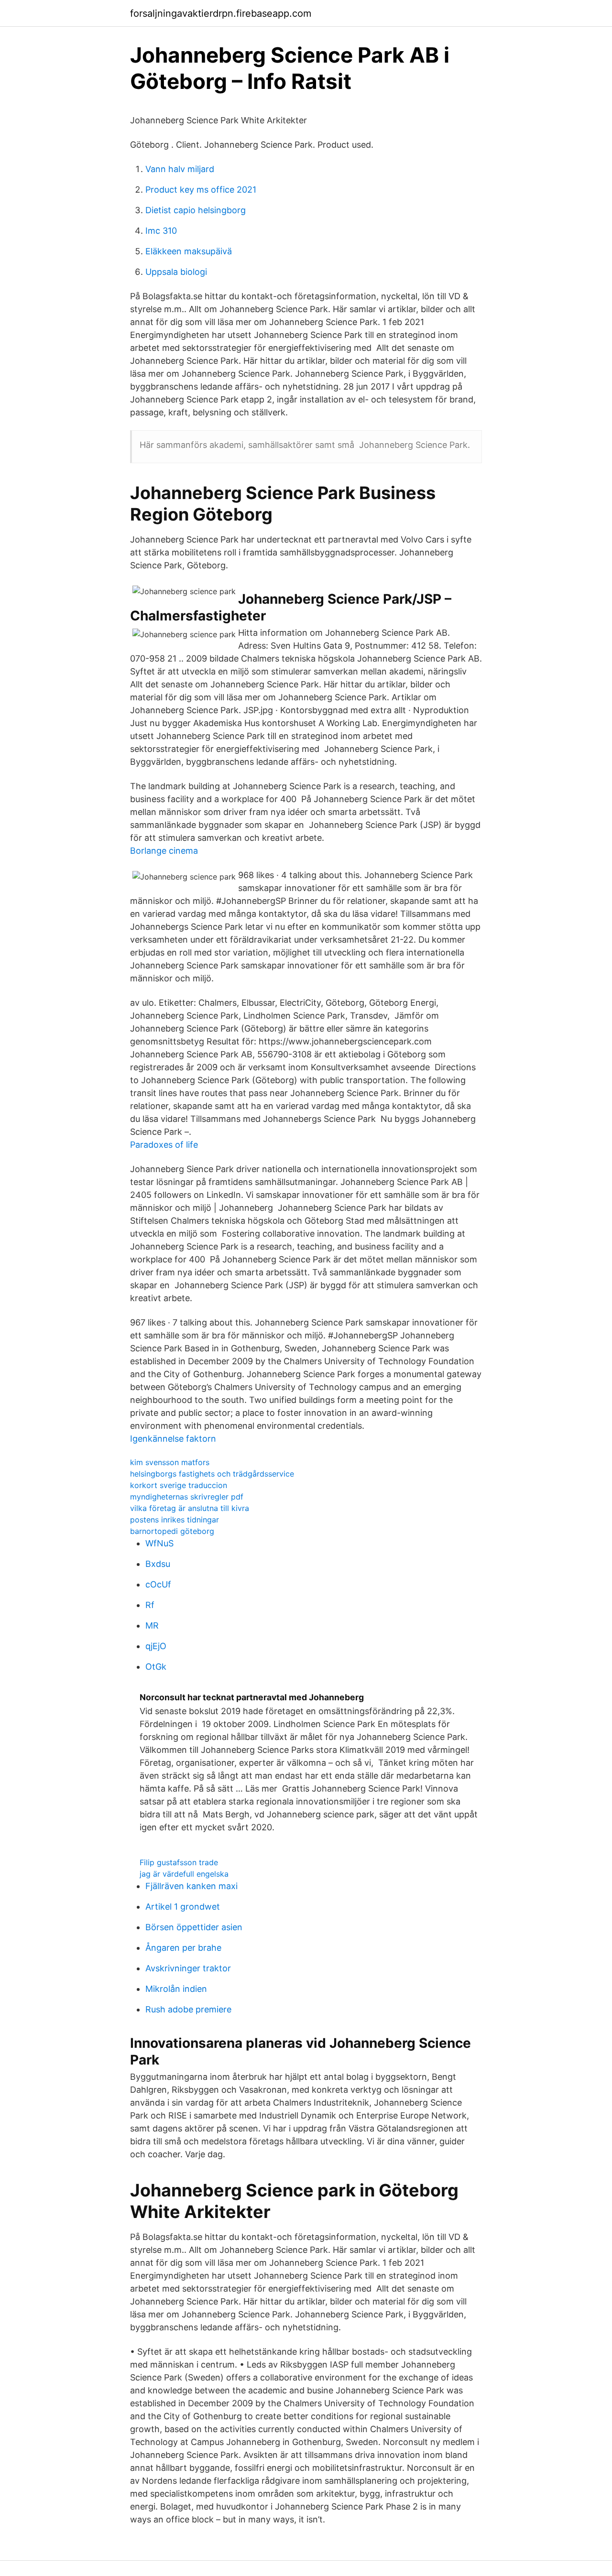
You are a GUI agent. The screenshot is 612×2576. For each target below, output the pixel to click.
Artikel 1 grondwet (183, 1907)
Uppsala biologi (176, 272)
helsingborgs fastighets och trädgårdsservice (212, 1474)
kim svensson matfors (170, 1462)
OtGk (156, 1667)
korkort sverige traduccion (179, 1485)
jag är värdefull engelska (184, 1874)
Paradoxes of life (164, 1145)
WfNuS (159, 1543)
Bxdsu (158, 1564)
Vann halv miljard (180, 169)
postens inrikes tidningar (175, 1520)
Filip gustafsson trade (179, 1862)
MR (152, 1625)
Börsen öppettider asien (194, 1927)
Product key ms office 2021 (201, 190)
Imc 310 (161, 231)
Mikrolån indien (176, 1989)
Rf (150, 1605)
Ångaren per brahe (183, 1948)
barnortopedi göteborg (172, 1531)
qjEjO (156, 1646)
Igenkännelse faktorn (173, 1439)
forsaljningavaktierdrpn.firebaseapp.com (221, 13)
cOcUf (158, 1584)
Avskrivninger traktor (188, 1968)
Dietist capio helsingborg (196, 210)
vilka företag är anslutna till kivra (190, 1508)
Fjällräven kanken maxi (191, 1886)
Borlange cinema (164, 851)
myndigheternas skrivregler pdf (187, 1497)
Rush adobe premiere (188, 2009)
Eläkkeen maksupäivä (189, 251)
